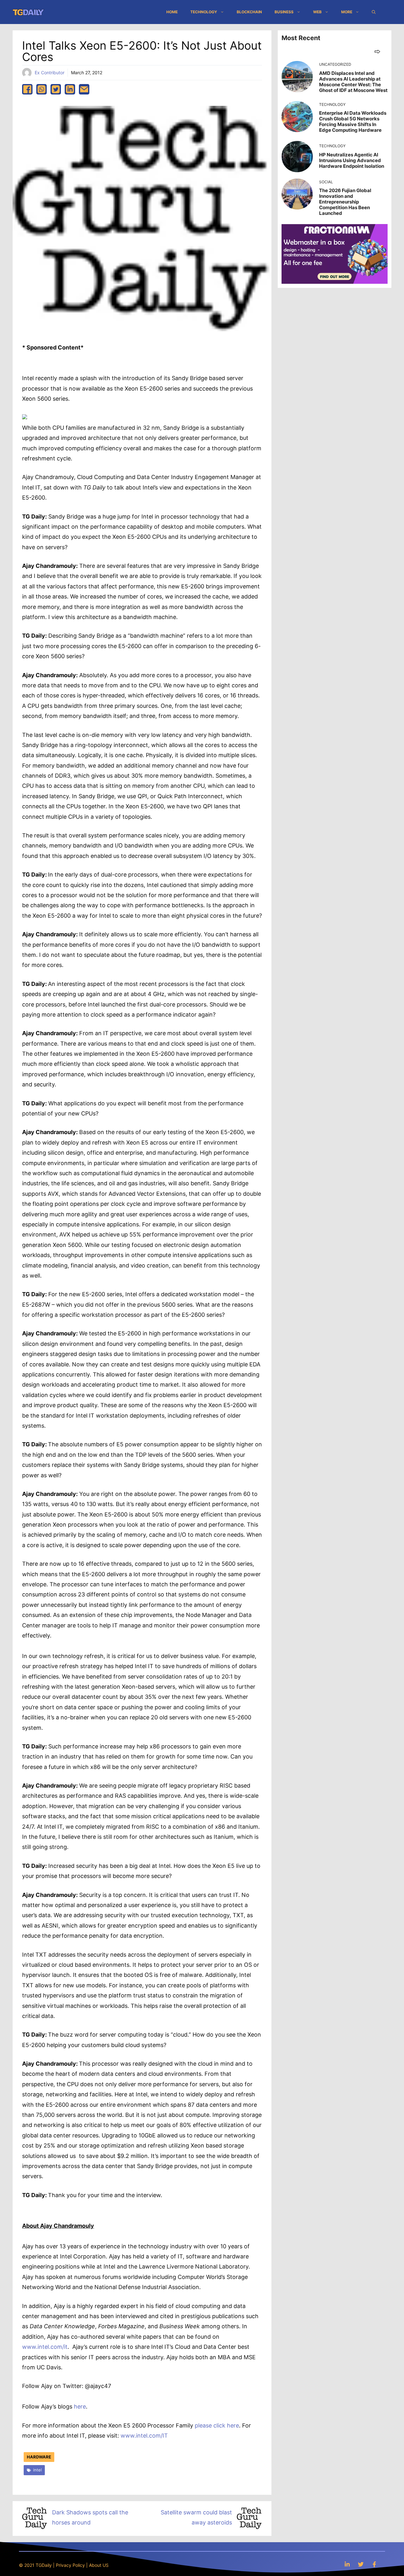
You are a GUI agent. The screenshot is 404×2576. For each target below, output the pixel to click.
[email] (84, 89)
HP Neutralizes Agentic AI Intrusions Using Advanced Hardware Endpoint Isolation (352, 160)
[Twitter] (361, 2564)
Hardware (39, 2457)
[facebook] (27, 89)
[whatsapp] (42, 89)
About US (99, 2565)
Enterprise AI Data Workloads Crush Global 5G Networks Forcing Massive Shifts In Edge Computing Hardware (353, 122)
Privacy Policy (70, 2565)
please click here (217, 2425)
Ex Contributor (50, 73)
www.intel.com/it (45, 2347)
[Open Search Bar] (374, 12)
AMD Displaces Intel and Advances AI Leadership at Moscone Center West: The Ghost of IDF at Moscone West (353, 82)
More (347, 12)
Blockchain (249, 12)
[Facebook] (374, 2564)
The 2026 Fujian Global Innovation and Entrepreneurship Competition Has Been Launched (345, 202)
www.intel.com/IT (144, 2436)
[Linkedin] (347, 2564)
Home (172, 12)
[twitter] (56, 89)
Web (317, 12)
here (80, 2406)
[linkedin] (70, 89)
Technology (204, 12)
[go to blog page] (377, 51)
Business (284, 12)
